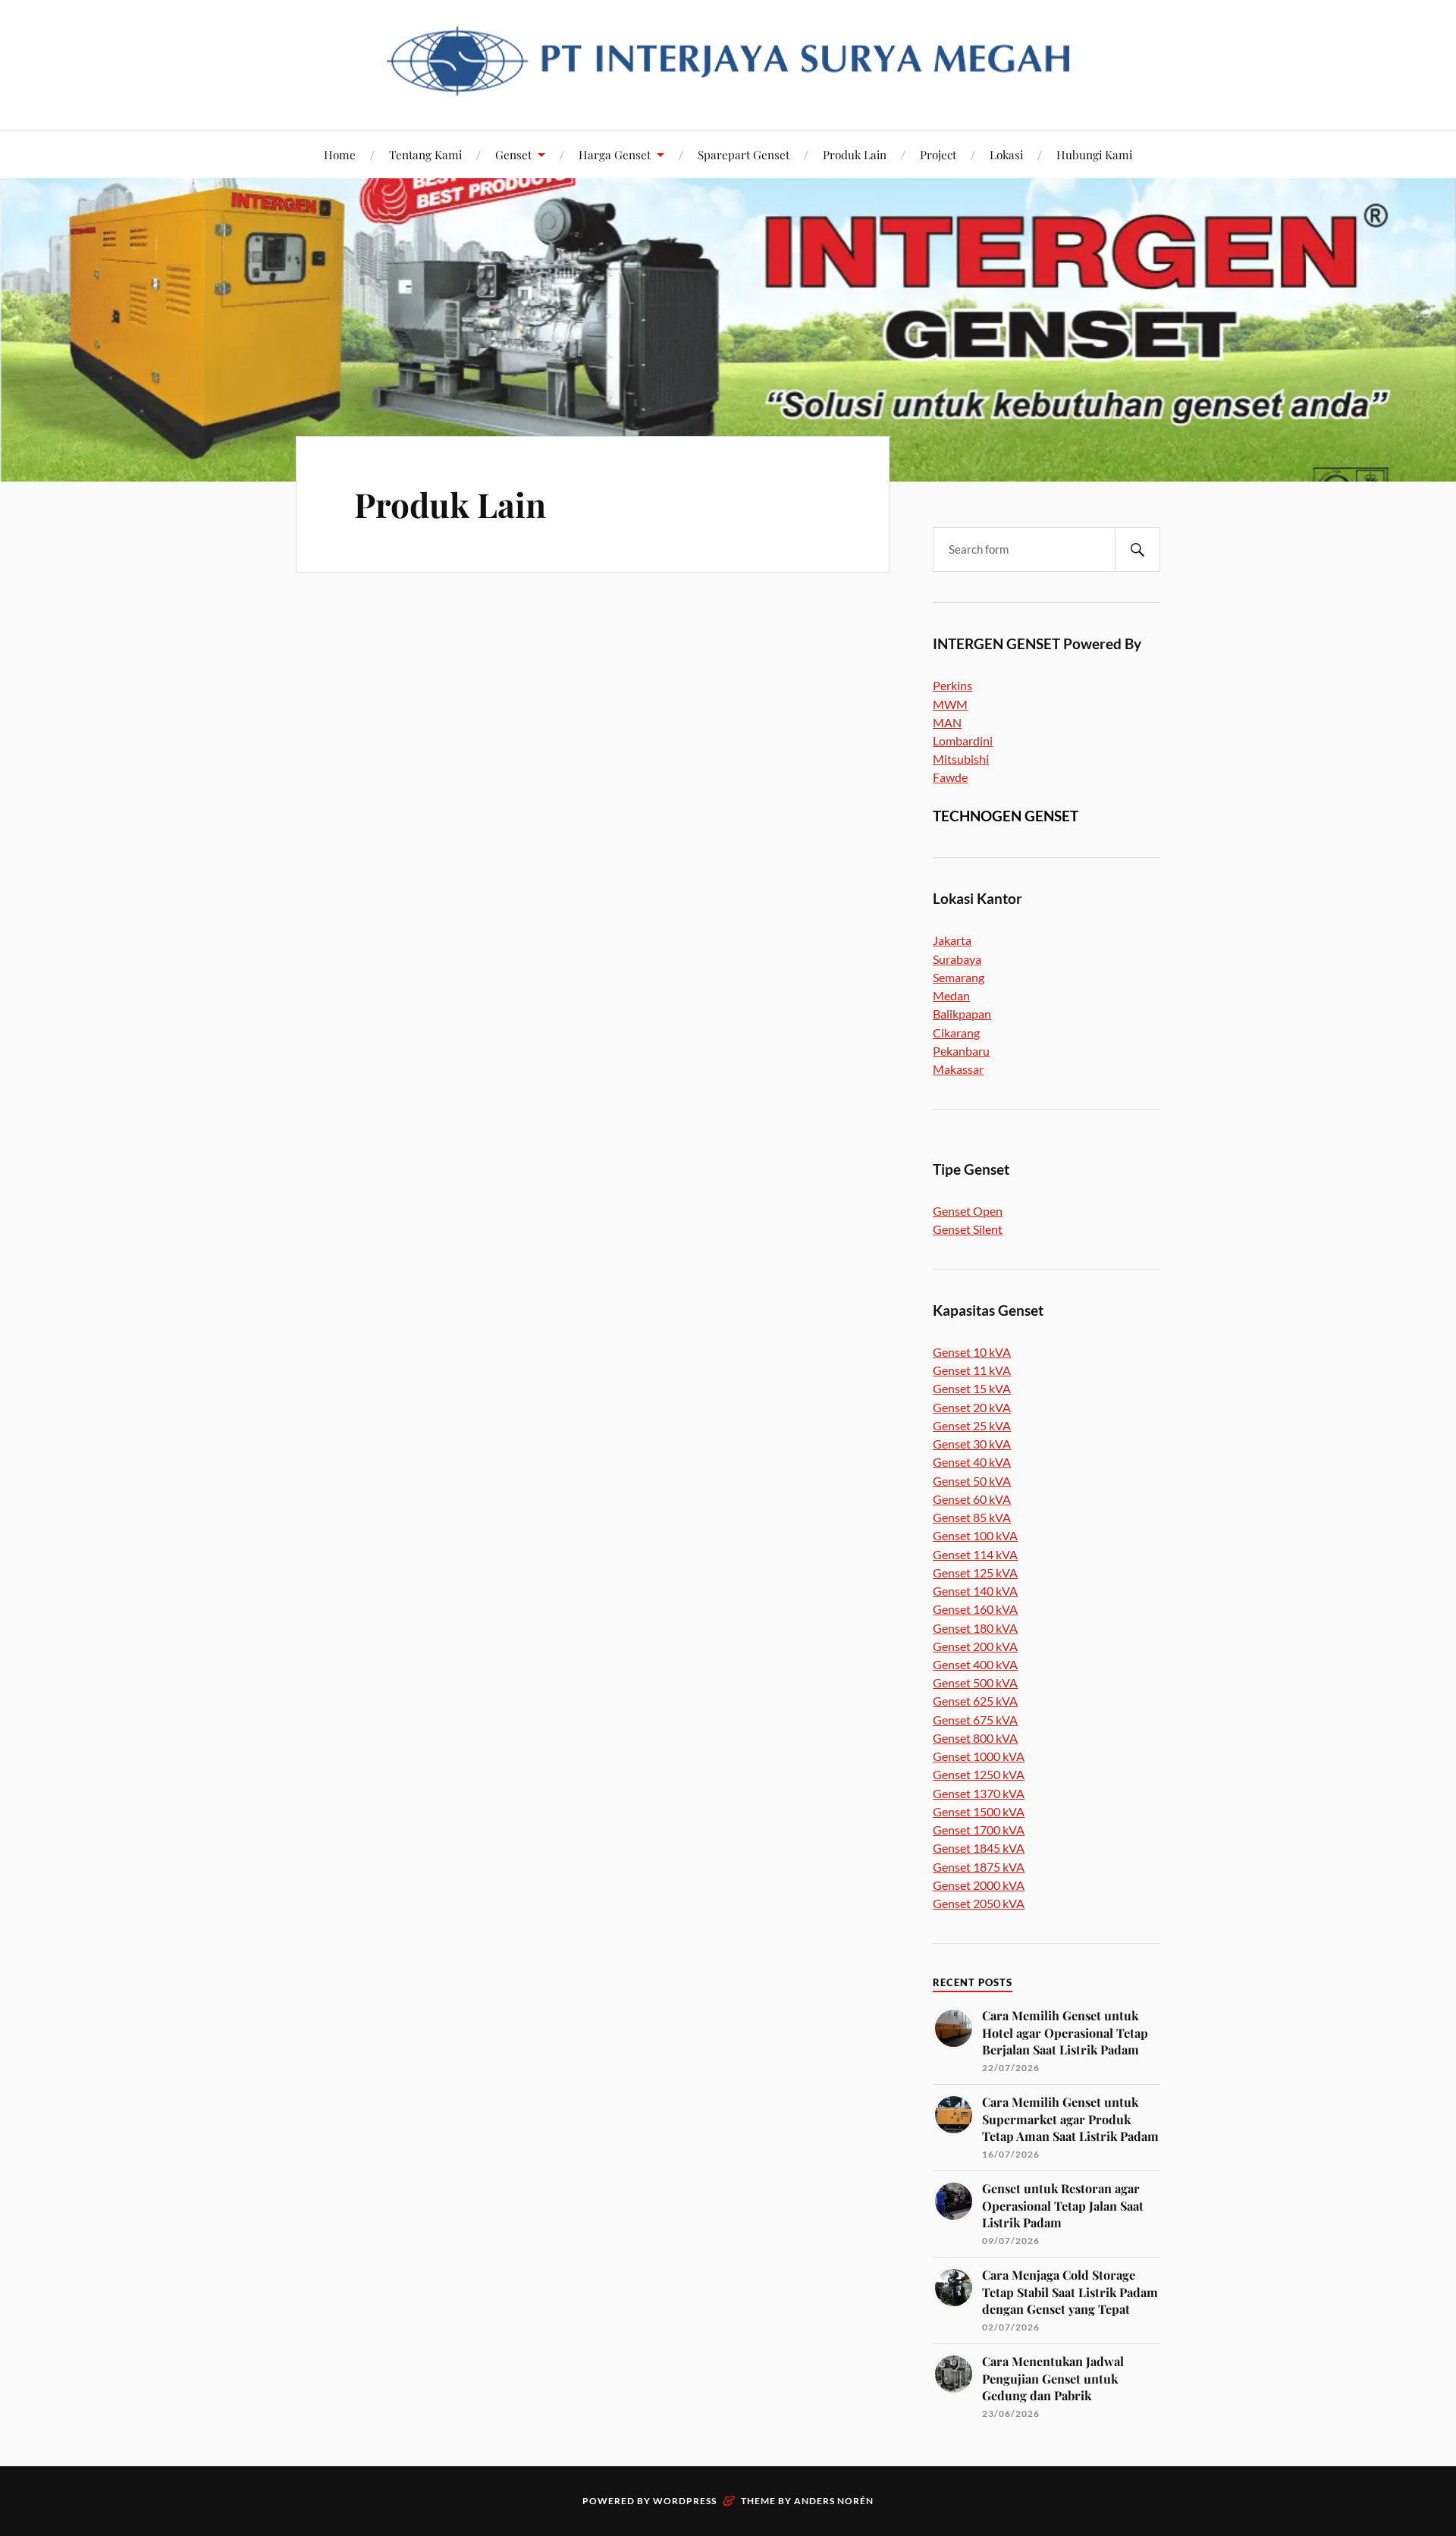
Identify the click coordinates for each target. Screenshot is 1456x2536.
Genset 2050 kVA (979, 1903)
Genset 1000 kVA (979, 1756)
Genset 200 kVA (975, 1646)
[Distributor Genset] (728, 84)
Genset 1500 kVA (979, 1811)
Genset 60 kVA (972, 1499)
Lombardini (963, 741)
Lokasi (1006, 154)
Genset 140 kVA (975, 1591)
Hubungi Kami (1094, 154)
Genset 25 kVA (972, 1425)
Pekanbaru (961, 1051)
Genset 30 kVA (972, 1444)
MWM (950, 704)
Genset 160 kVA (975, 1609)
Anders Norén (834, 2501)
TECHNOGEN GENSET (1006, 816)
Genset (513, 154)
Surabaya (957, 959)
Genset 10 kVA (972, 1352)
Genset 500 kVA (975, 1682)
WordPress (685, 2501)
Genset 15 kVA (972, 1388)
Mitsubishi (961, 759)
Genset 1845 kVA (979, 1848)
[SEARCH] (1137, 549)
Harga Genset (615, 154)
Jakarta (952, 940)
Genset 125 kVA (975, 1572)
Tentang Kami (425, 154)
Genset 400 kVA (975, 1664)
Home (340, 154)
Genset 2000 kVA (979, 1885)
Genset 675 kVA (975, 1720)
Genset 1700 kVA (979, 1830)
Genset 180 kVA (975, 1628)
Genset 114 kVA (975, 1554)
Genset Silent (968, 1229)
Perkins (952, 685)
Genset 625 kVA (975, 1701)
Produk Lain (855, 154)
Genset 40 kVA (972, 1462)
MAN (947, 722)
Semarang (959, 977)
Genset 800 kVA (975, 1738)
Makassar (958, 1069)
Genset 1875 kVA (979, 1867)
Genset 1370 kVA (979, 1793)
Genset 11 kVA (972, 1370)
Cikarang (956, 1033)
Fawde (950, 777)
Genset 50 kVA (972, 1481)
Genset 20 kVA (972, 1407)
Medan (951, 995)
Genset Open (968, 1211)
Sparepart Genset (744, 154)
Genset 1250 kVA (979, 1774)
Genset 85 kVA (972, 1517)
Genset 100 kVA (975, 1535)
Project (938, 154)
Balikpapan (962, 1014)
